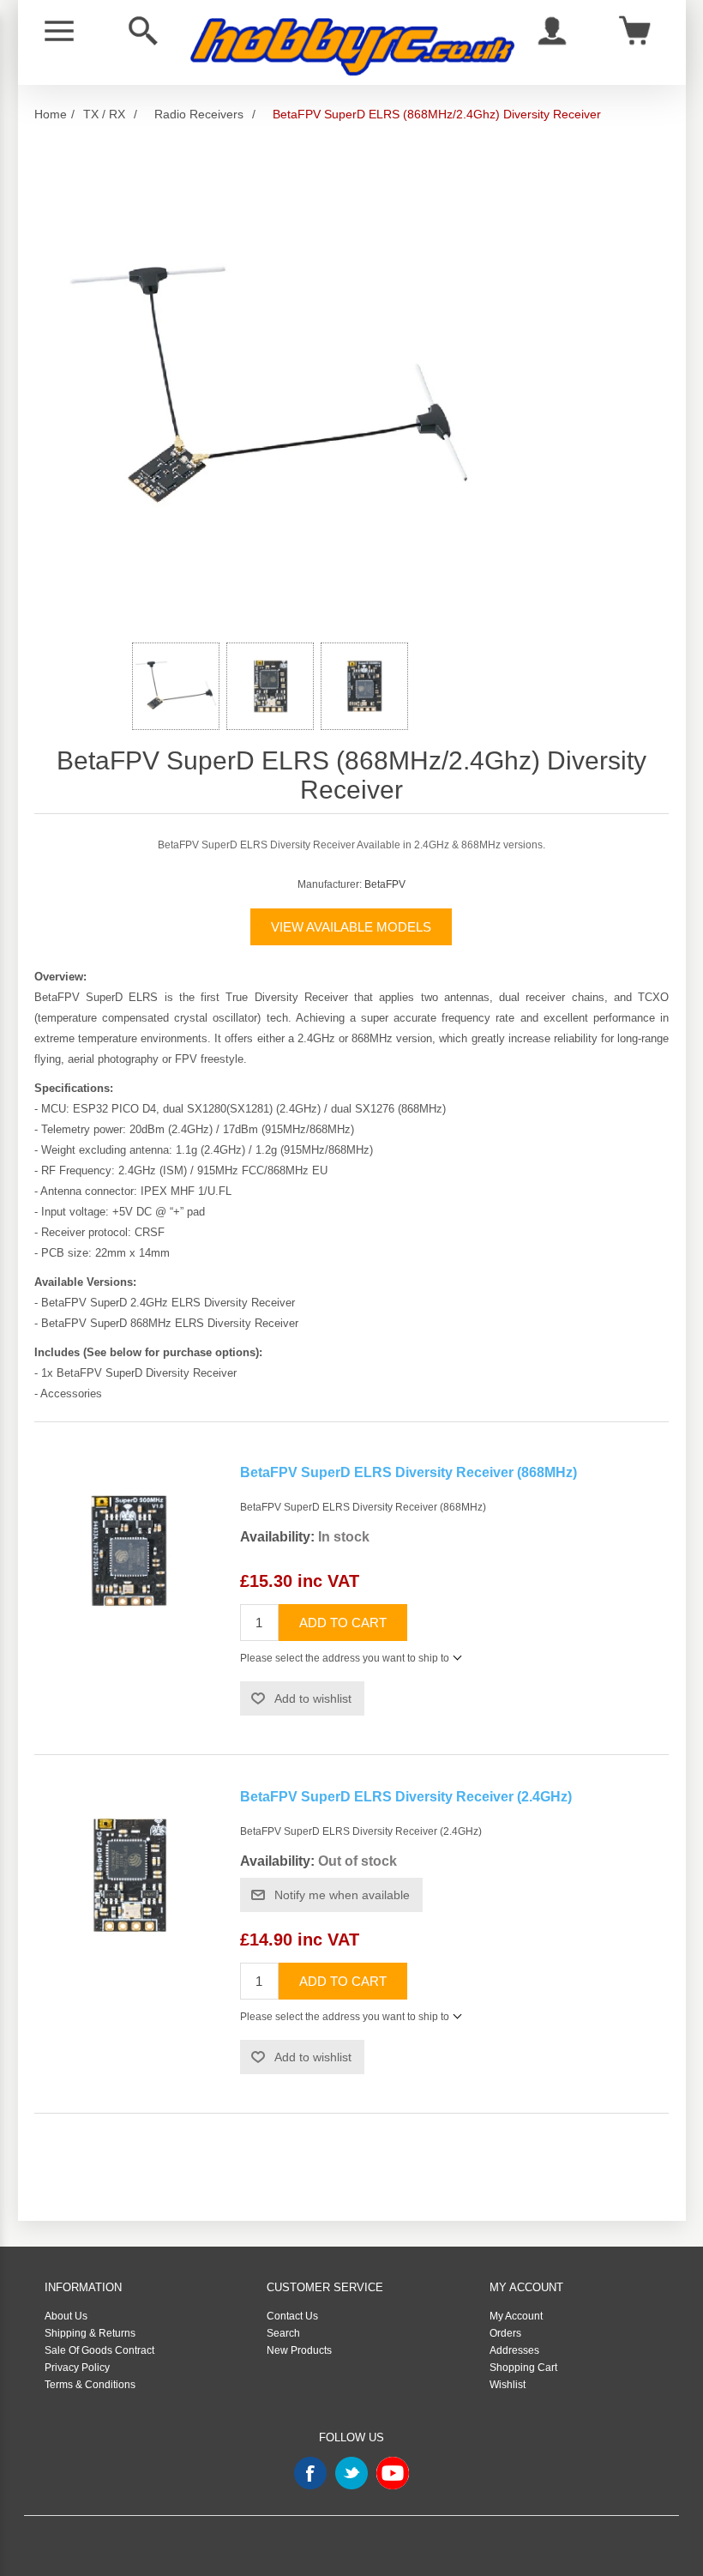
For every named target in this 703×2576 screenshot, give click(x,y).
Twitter (351, 2473)
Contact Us (292, 2316)
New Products (299, 2350)
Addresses (514, 2350)
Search (283, 2333)
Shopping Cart (523, 2368)
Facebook (310, 2473)
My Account (516, 2316)
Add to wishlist (313, 1698)
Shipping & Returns (90, 2333)
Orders (505, 2333)
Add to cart (343, 1623)
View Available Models (351, 927)
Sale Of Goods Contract (99, 2350)
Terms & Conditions (90, 2385)
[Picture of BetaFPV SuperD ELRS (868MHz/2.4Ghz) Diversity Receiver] (176, 686)
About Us (66, 2316)
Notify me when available (342, 1895)
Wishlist (508, 2385)
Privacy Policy (77, 2368)
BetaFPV (385, 884)
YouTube (393, 2473)
